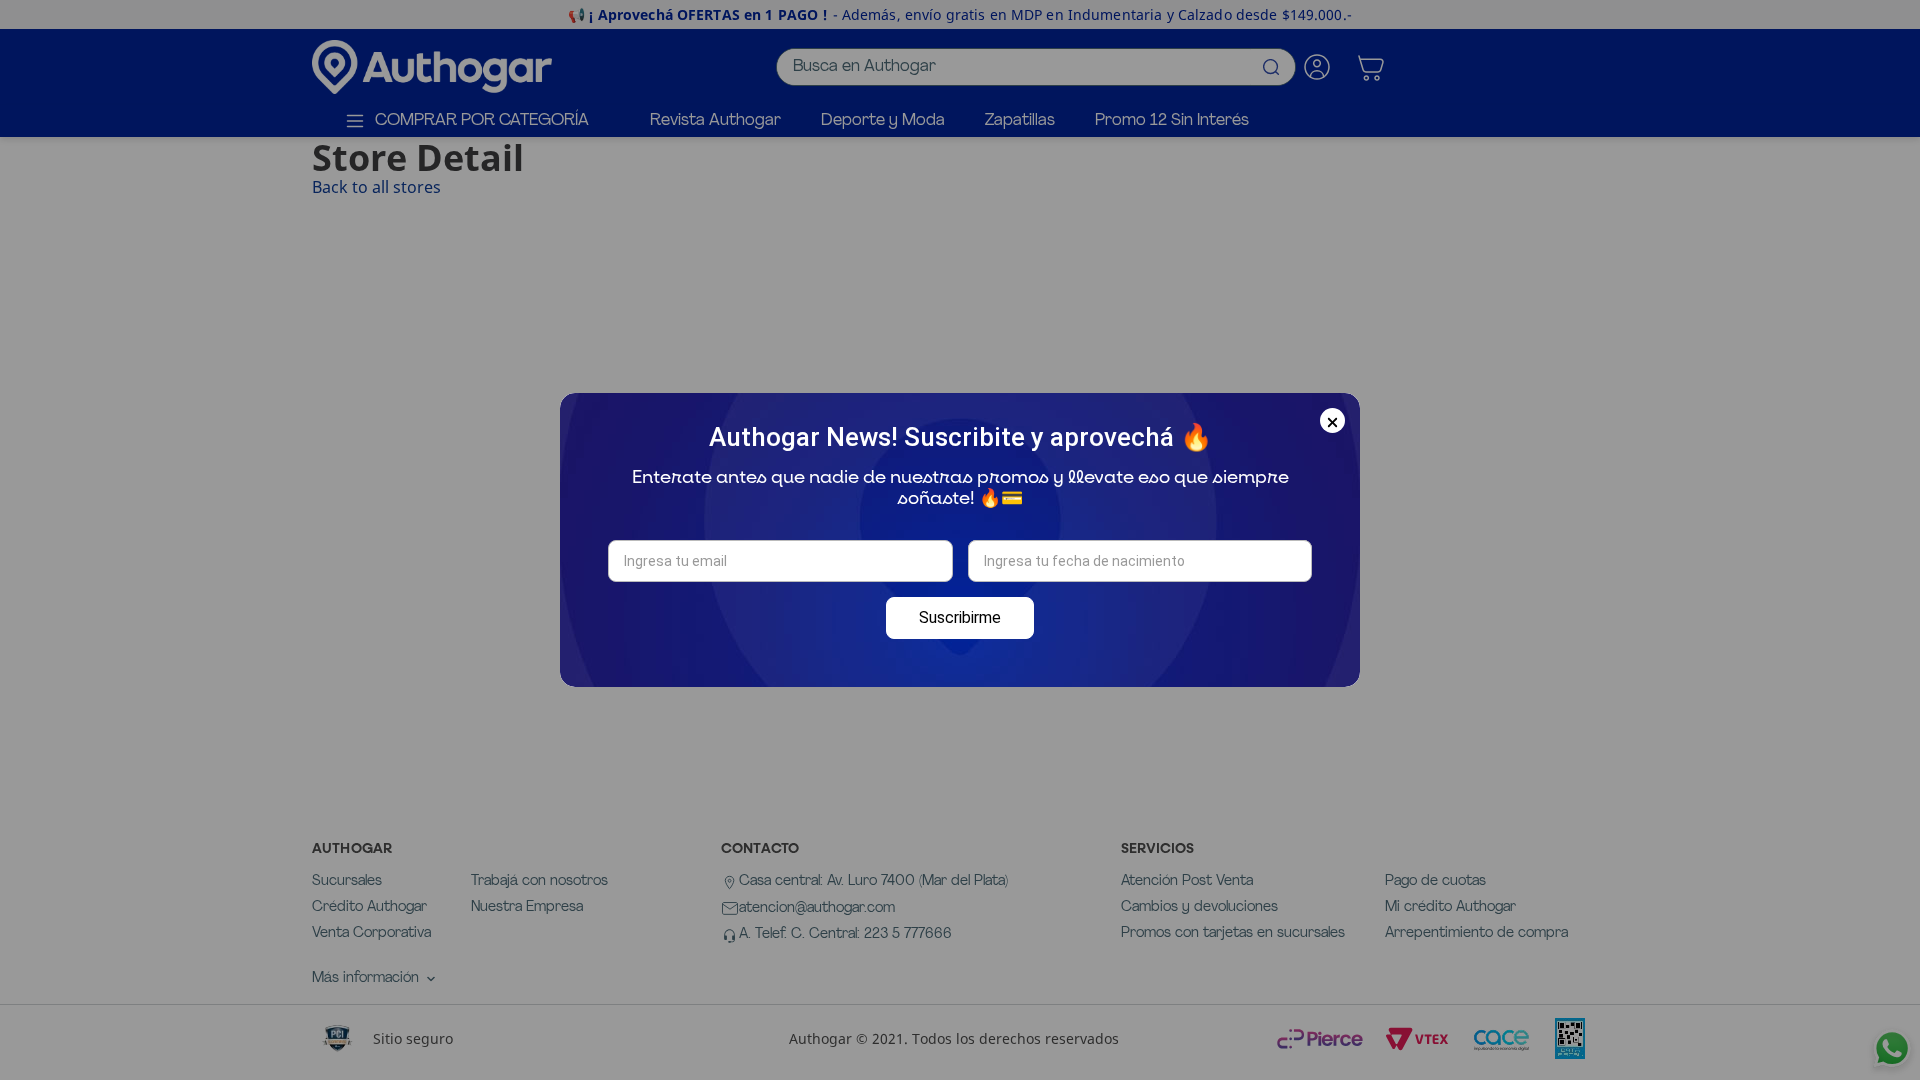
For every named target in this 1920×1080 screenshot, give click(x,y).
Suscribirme (960, 617)
